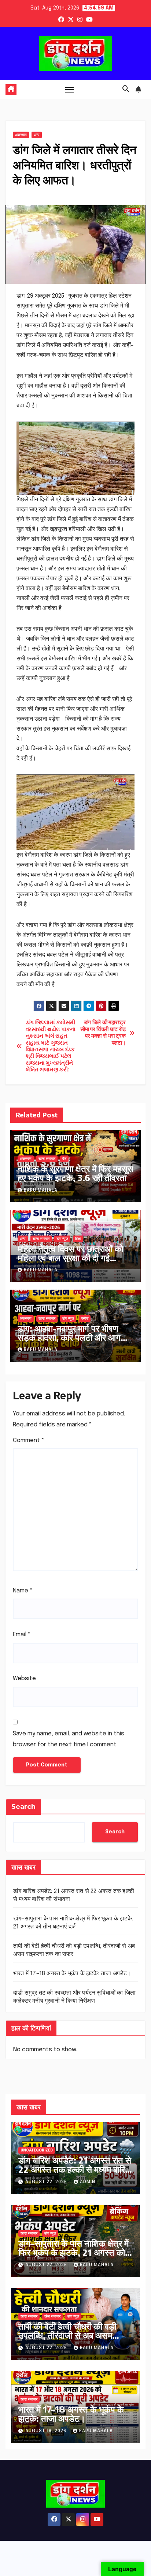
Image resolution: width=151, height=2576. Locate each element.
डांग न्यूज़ (62, 1239)
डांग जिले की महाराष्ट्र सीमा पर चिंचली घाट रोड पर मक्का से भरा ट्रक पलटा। (103, 1033)
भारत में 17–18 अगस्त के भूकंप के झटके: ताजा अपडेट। (72, 1974)
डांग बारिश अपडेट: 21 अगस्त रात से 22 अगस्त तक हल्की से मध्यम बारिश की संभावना (75, 2169)
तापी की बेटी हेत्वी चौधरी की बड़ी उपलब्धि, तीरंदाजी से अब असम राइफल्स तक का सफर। (67, 2335)
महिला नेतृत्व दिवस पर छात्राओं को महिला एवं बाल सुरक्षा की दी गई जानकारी (70, 1257)
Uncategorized (37, 2150)
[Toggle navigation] (70, 90)
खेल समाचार (52, 2316)
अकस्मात (21, 135)
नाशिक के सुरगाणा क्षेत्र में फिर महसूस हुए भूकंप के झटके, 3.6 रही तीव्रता (75, 1173)
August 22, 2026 (47, 2182)
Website (24, 1679)
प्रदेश (85, 1319)
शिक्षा (78, 1239)
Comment (29, 1440)
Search (23, 1807)
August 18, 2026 (47, 2431)
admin (88, 2182)
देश (64, 1159)
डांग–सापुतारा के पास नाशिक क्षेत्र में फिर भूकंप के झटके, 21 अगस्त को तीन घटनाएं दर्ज (73, 2252)
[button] (126, 89)
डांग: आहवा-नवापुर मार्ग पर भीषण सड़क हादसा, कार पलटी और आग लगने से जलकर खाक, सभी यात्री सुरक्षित (69, 1342)
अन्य (37, 135)
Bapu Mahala (41, 1191)
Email (22, 1635)
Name (23, 1591)
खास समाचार (47, 1159)
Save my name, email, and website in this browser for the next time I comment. (69, 1739)
